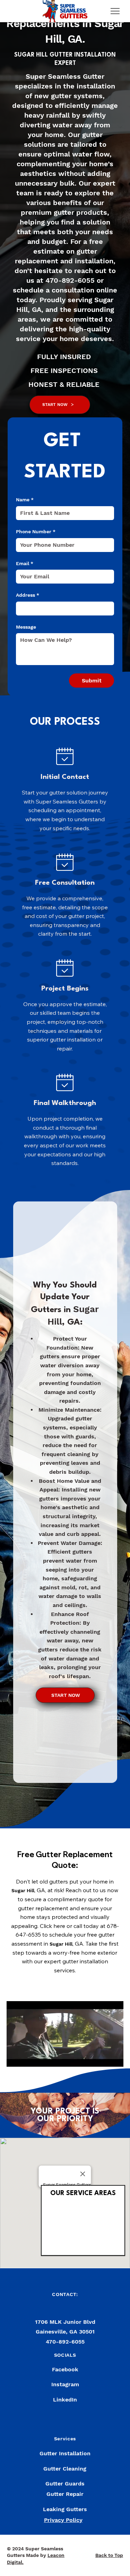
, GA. (73, 39)
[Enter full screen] (114, 2057)
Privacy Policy (63, 2520)
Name (25, 500)
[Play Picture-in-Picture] (102, 2057)
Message (26, 627)
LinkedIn (65, 2400)
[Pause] (16, 2057)
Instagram (65, 2384)
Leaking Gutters (65, 2509)
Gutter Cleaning (65, 2469)
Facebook (65, 2369)
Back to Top (109, 2555)
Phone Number (36, 532)
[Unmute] (27, 2057)
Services (65, 2439)
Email (25, 563)
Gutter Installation (65, 2453)
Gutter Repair (65, 2494)
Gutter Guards (65, 2484)
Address (28, 595)
